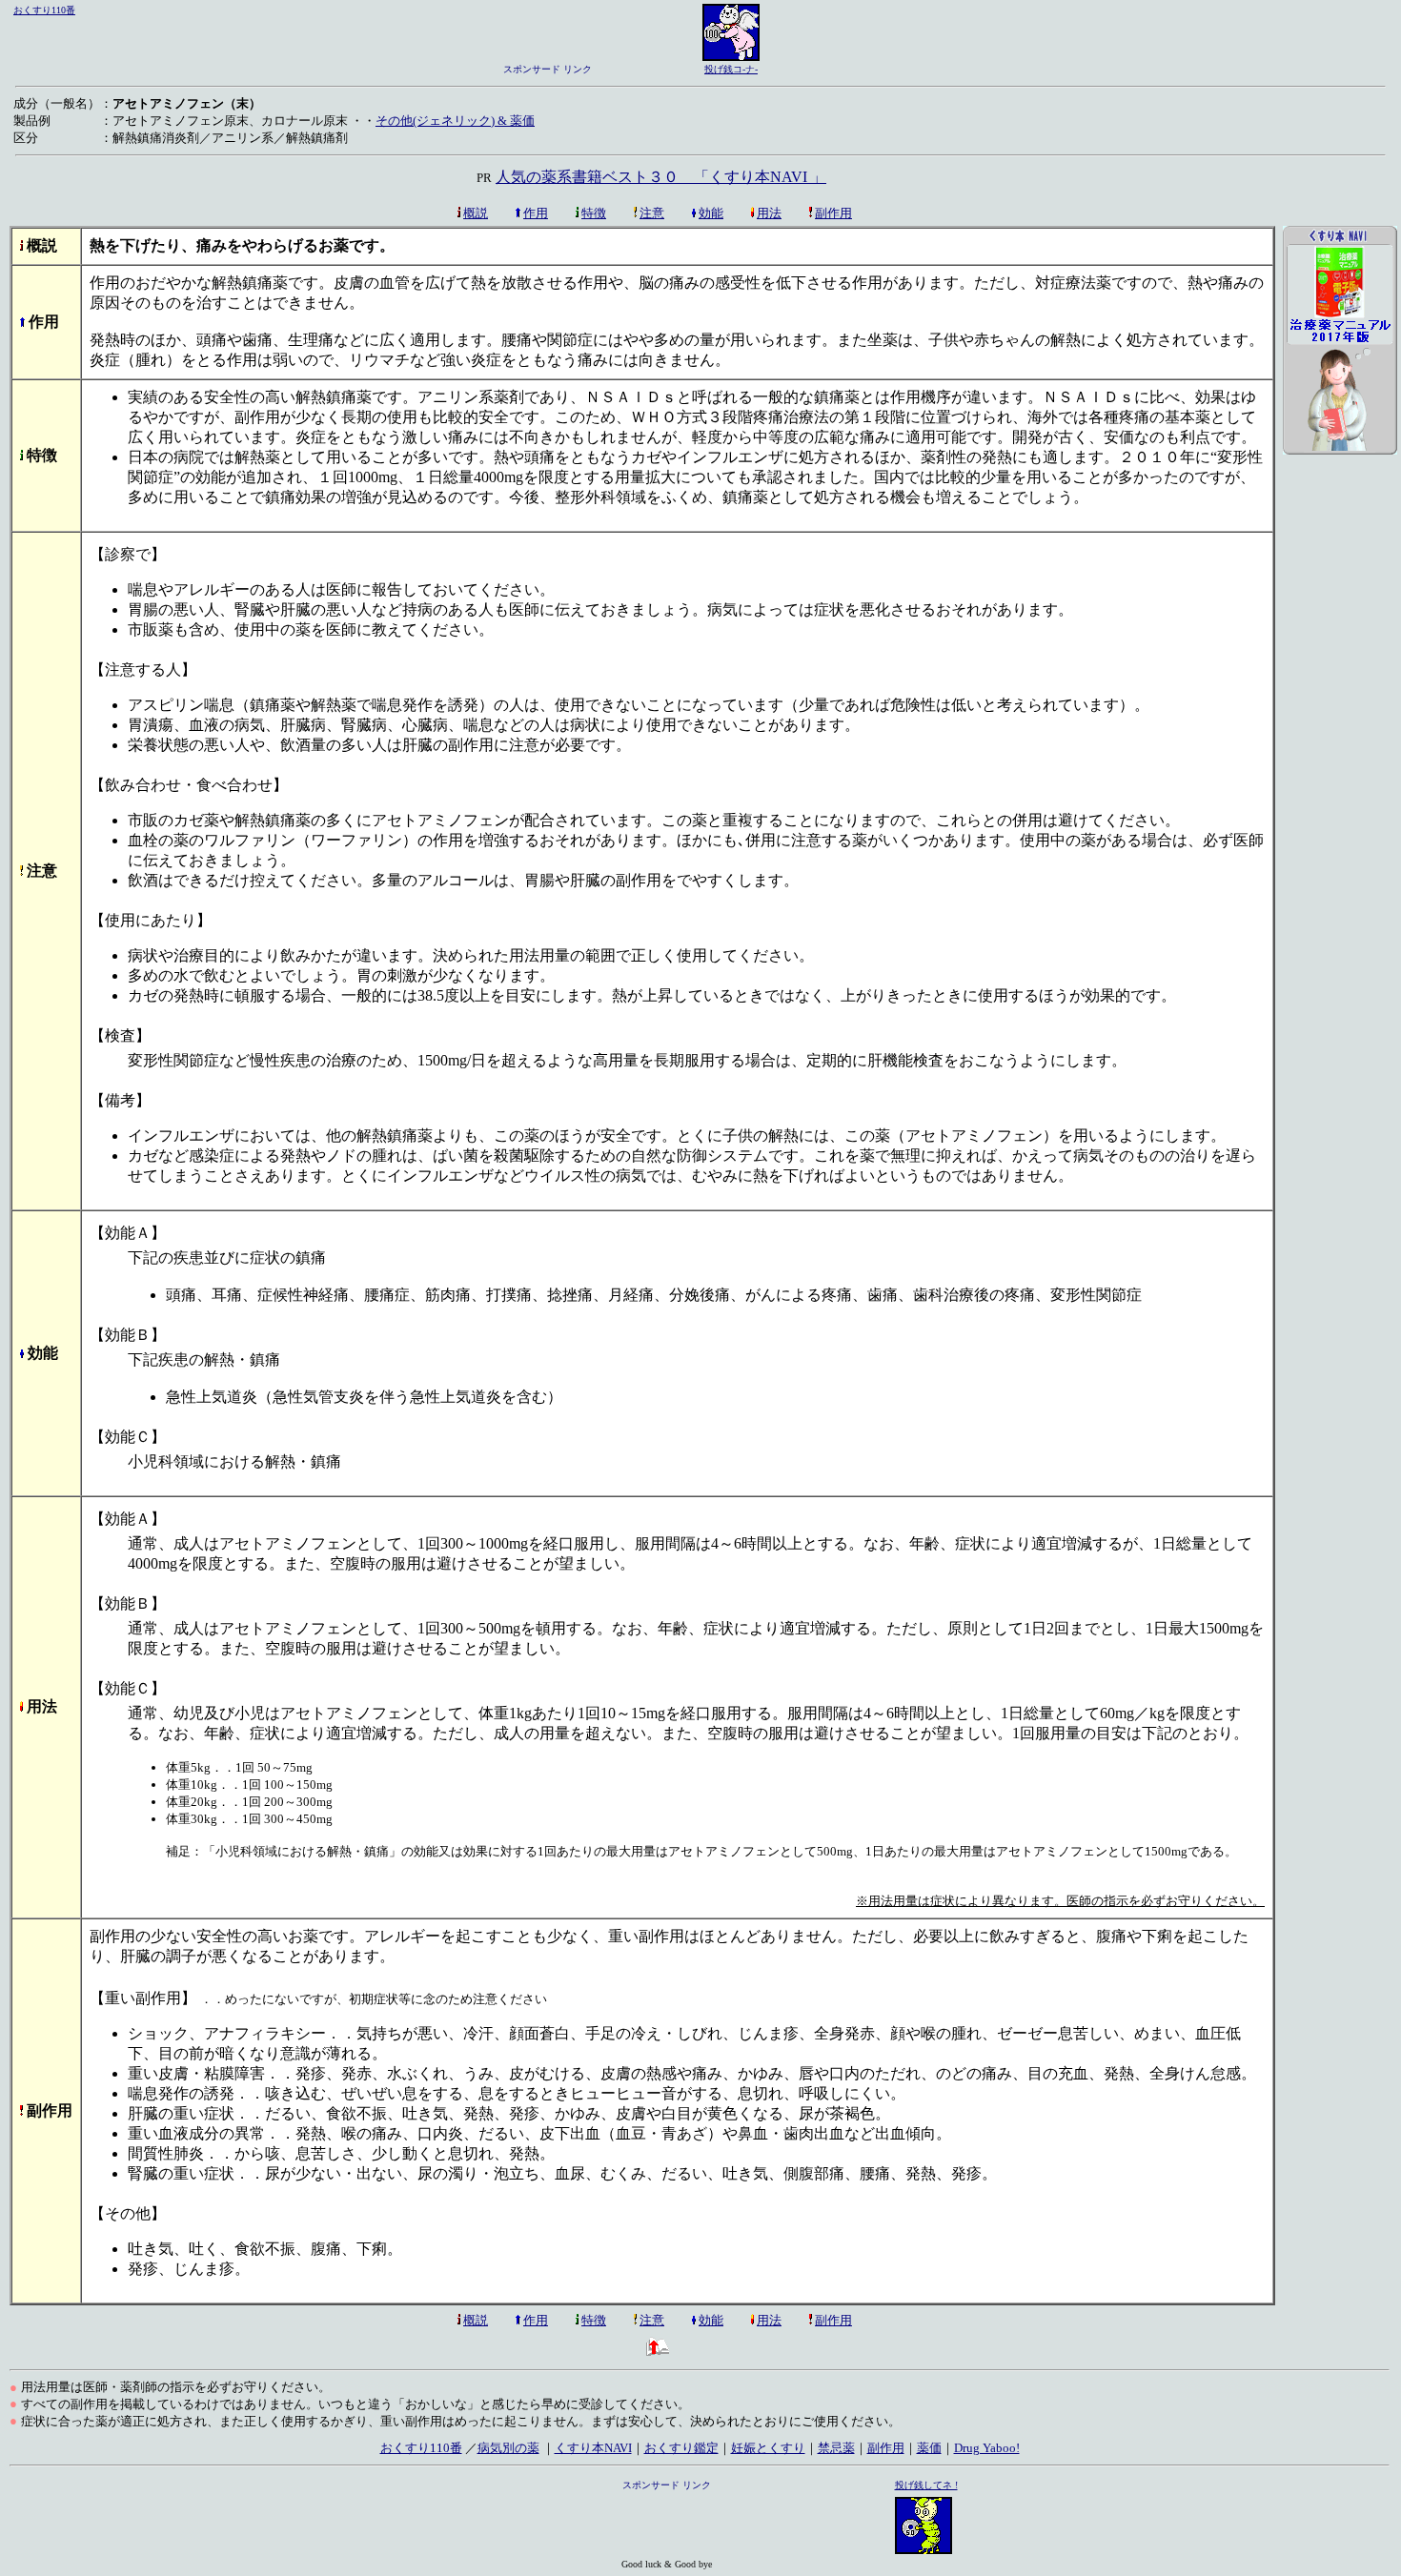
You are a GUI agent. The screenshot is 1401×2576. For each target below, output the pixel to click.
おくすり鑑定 (681, 2448)
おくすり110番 (44, 10)
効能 (711, 213)
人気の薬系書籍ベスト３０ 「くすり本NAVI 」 (661, 177)
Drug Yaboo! (987, 2448)
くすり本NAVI (593, 2448)
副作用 (833, 213)
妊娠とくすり (768, 2448)
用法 (769, 213)
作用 (536, 213)
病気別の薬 (508, 2448)
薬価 (929, 2448)
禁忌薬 (836, 2448)
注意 (652, 213)
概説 (476, 213)
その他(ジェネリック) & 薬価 (455, 121)
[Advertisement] (1340, 792)
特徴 (594, 213)
